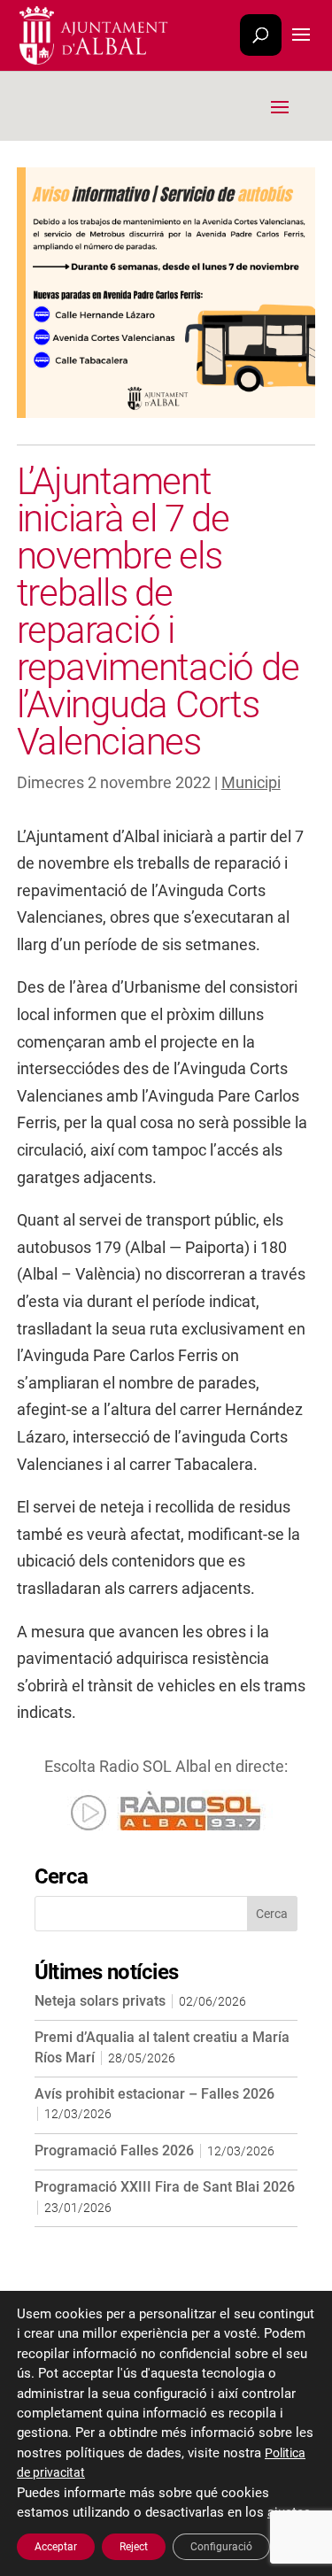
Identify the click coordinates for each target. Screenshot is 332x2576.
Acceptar (56, 2547)
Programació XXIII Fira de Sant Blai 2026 (165, 2187)
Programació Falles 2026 (114, 2151)
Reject (134, 2547)
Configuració (221, 2547)
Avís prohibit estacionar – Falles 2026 (154, 2094)
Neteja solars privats (100, 2001)
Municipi (251, 782)
